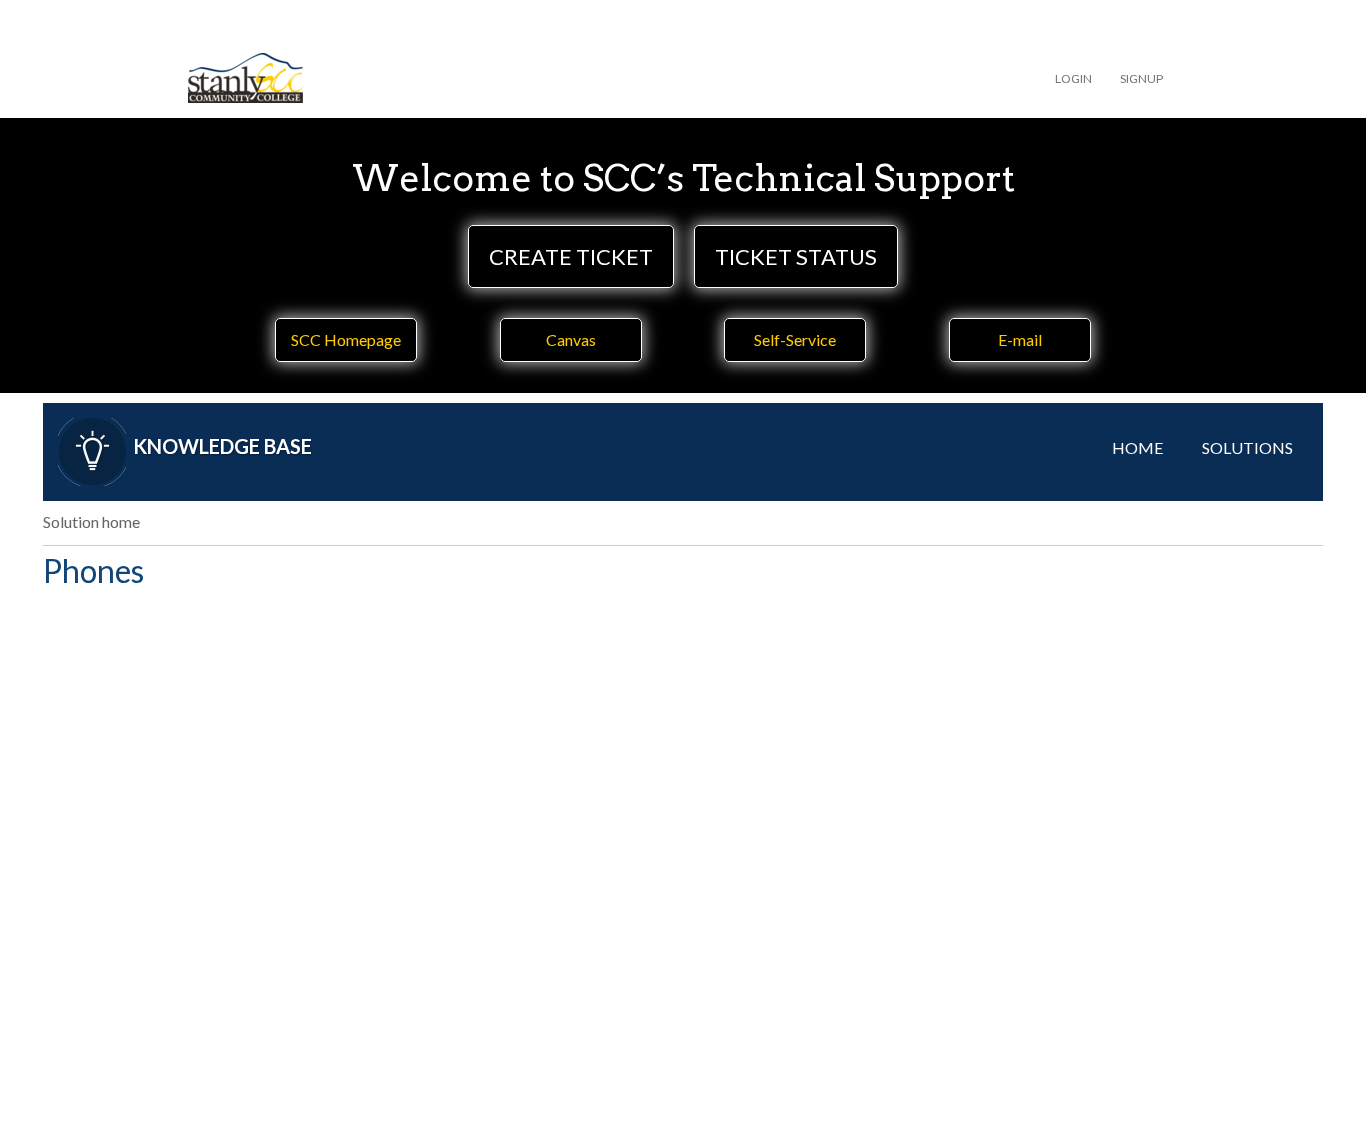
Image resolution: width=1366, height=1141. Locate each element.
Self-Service (795, 339)
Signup (1141, 78)
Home (1137, 447)
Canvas (571, 339)
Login (1073, 78)
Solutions (1247, 447)
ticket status (796, 256)
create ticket (571, 256)
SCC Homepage (346, 339)
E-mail (1020, 339)
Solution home (91, 521)
